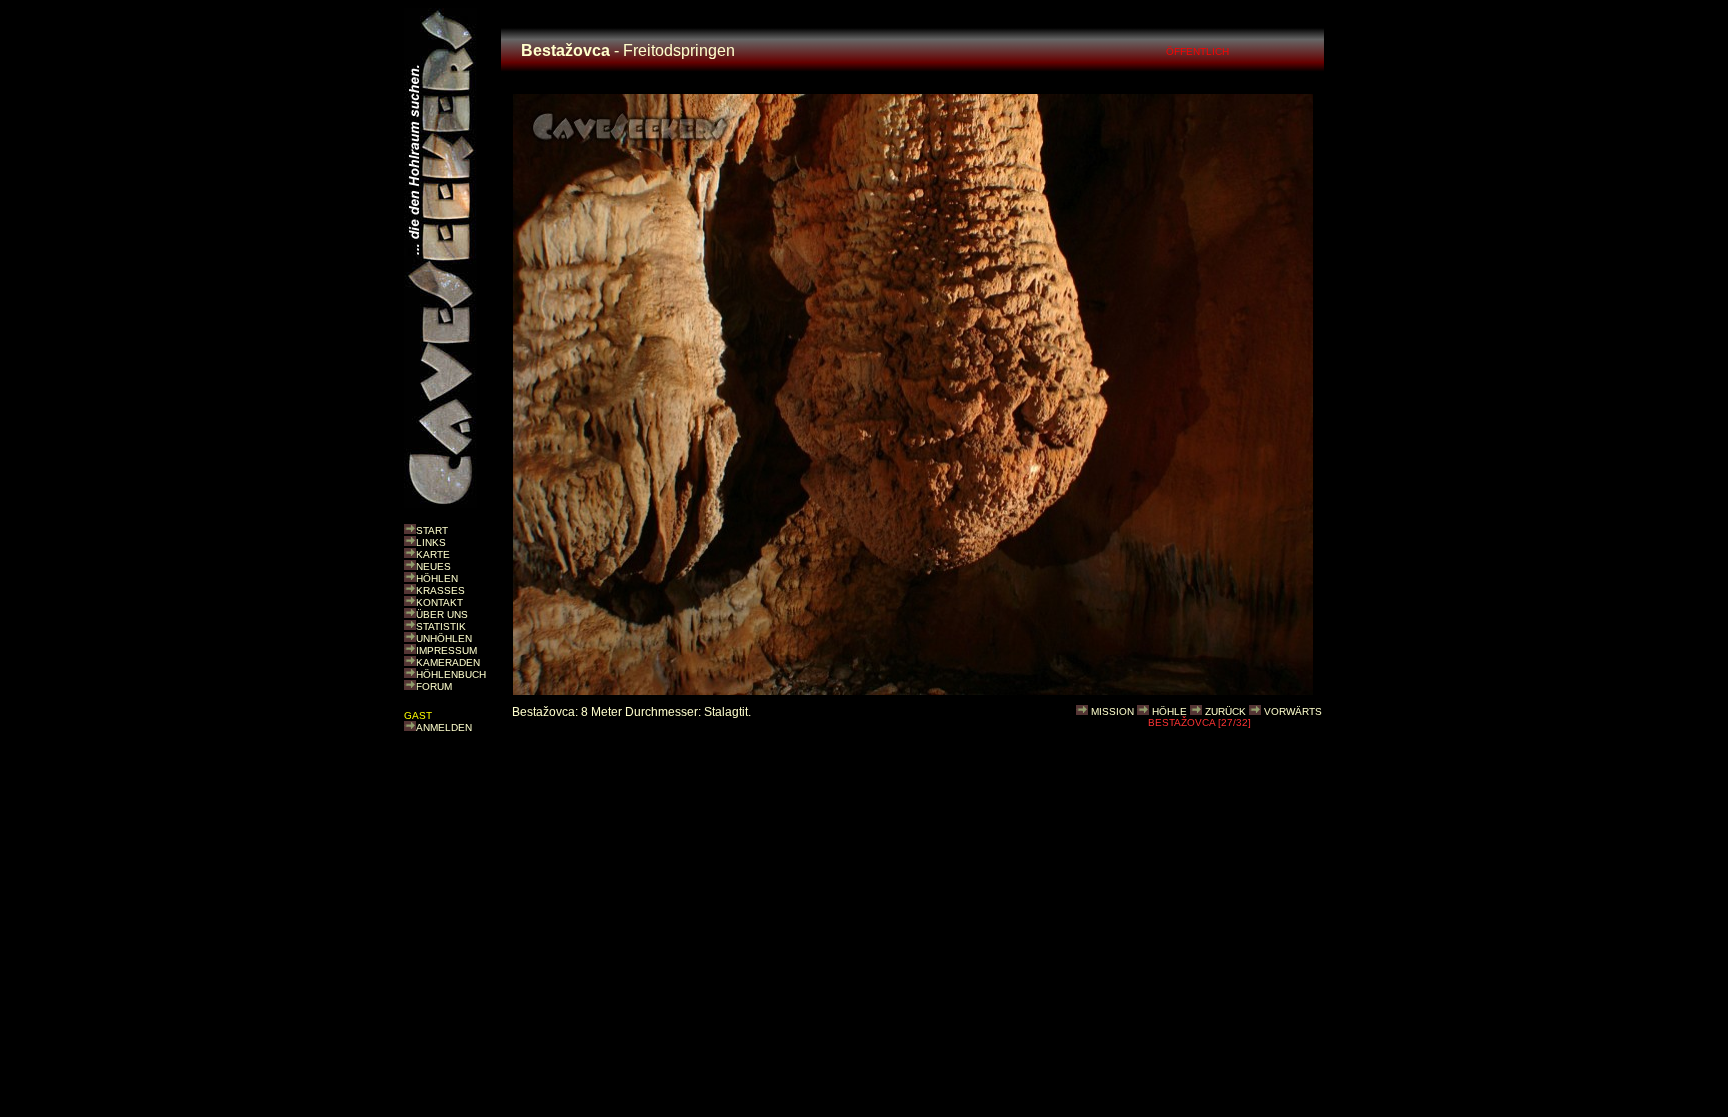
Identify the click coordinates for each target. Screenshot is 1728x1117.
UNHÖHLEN (444, 638)
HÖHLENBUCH (451, 674)
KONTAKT (439, 602)
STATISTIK (441, 626)
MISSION (1112, 711)
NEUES (433, 566)
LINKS (431, 542)
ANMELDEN (444, 727)
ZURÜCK (1225, 711)
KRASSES (440, 590)
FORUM (434, 686)
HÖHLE (1169, 711)
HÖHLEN (437, 578)
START (432, 530)
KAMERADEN (448, 662)
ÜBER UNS (442, 614)
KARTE (433, 554)
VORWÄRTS (1293, 711)
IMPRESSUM (446, 650)
